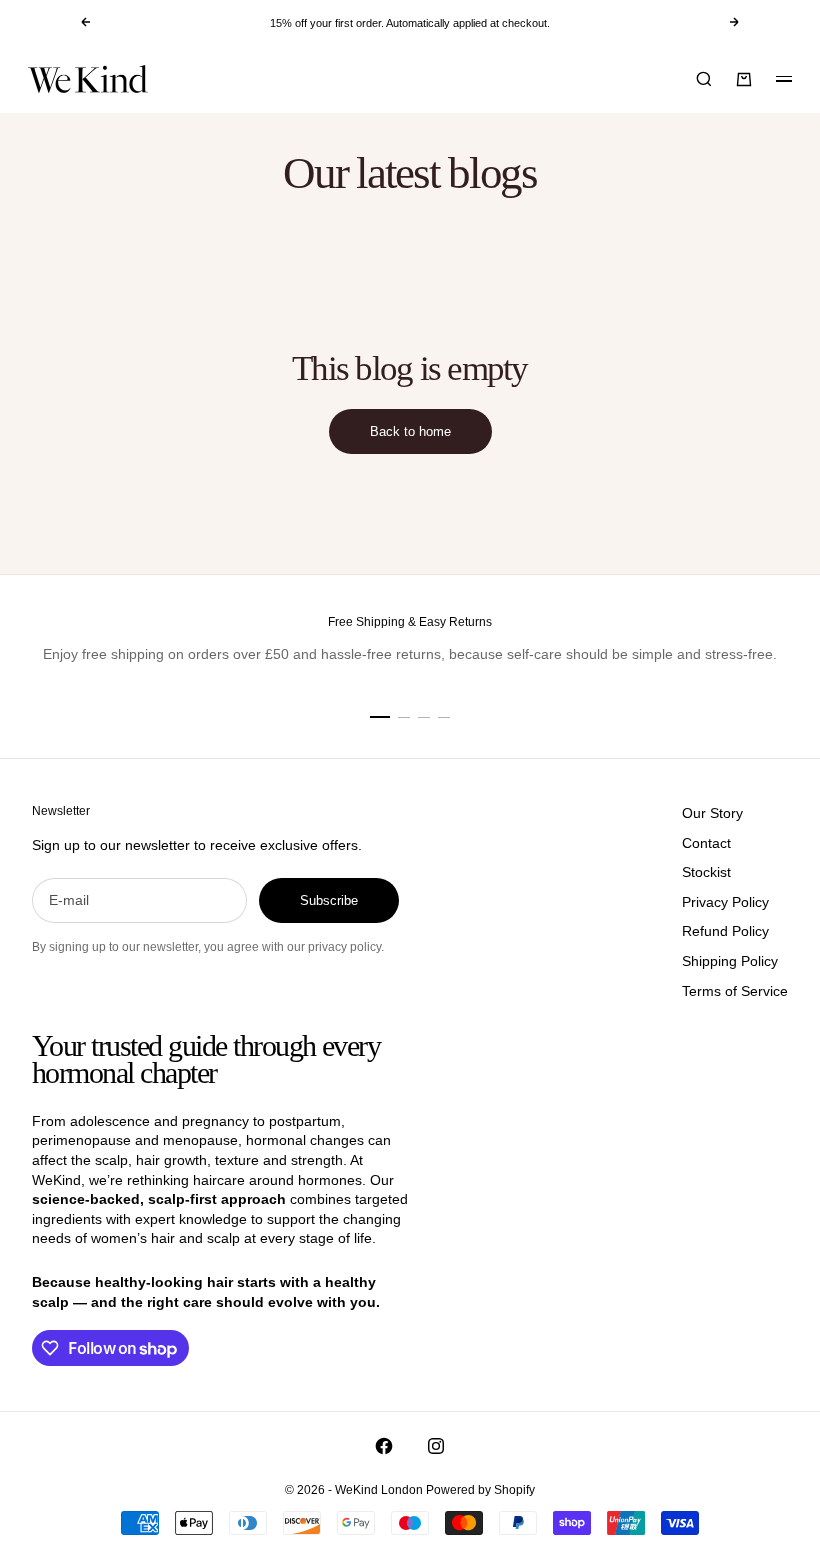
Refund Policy (725, 931)
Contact (706, 843)
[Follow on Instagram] (436, 1446)
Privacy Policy (725, 902)
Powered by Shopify (480, 1490)
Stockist (706, 872)
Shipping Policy (730, 961)
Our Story (712, 813)
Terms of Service (735, 991)
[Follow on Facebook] (384, 1446)
